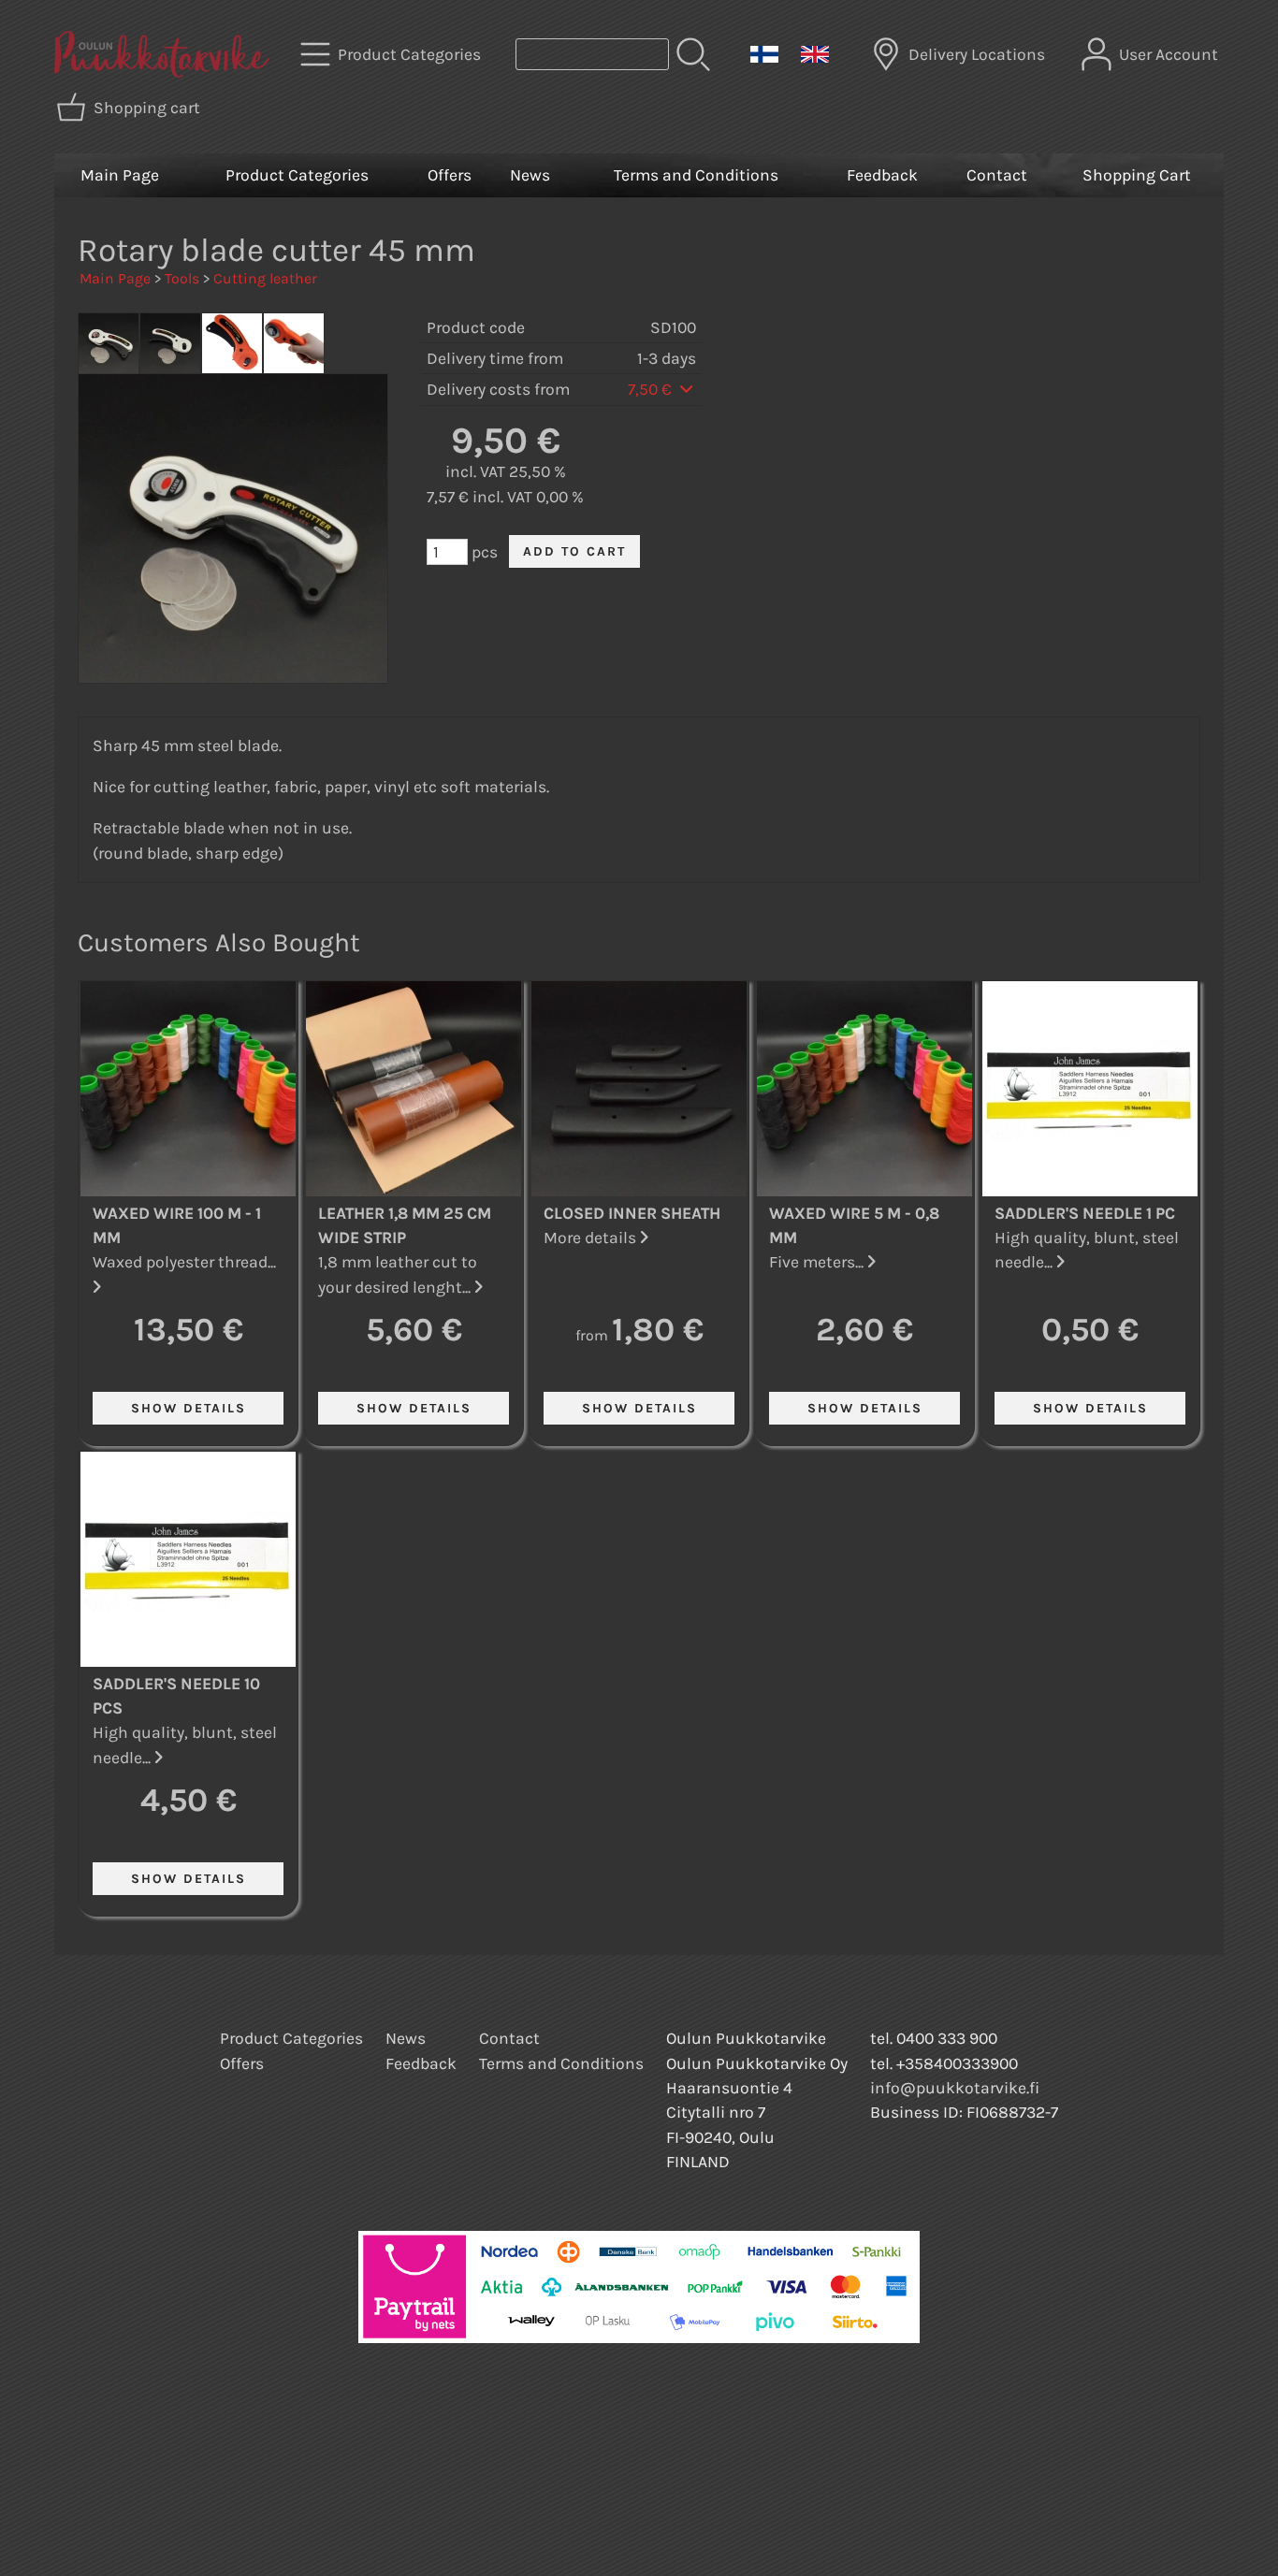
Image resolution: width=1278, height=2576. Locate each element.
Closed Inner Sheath (632, 1213)
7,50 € (652, 389)
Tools (182, 278)
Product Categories (297, 175)
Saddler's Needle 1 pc (1085, 1213)
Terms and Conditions (696, 175)
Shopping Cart (1137, 175)
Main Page (120, 175)
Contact (997, 175)
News (530, 175)
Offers (450, 175)
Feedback (882, 175)
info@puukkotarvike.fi (955, 2088)
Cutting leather (265, 278)
